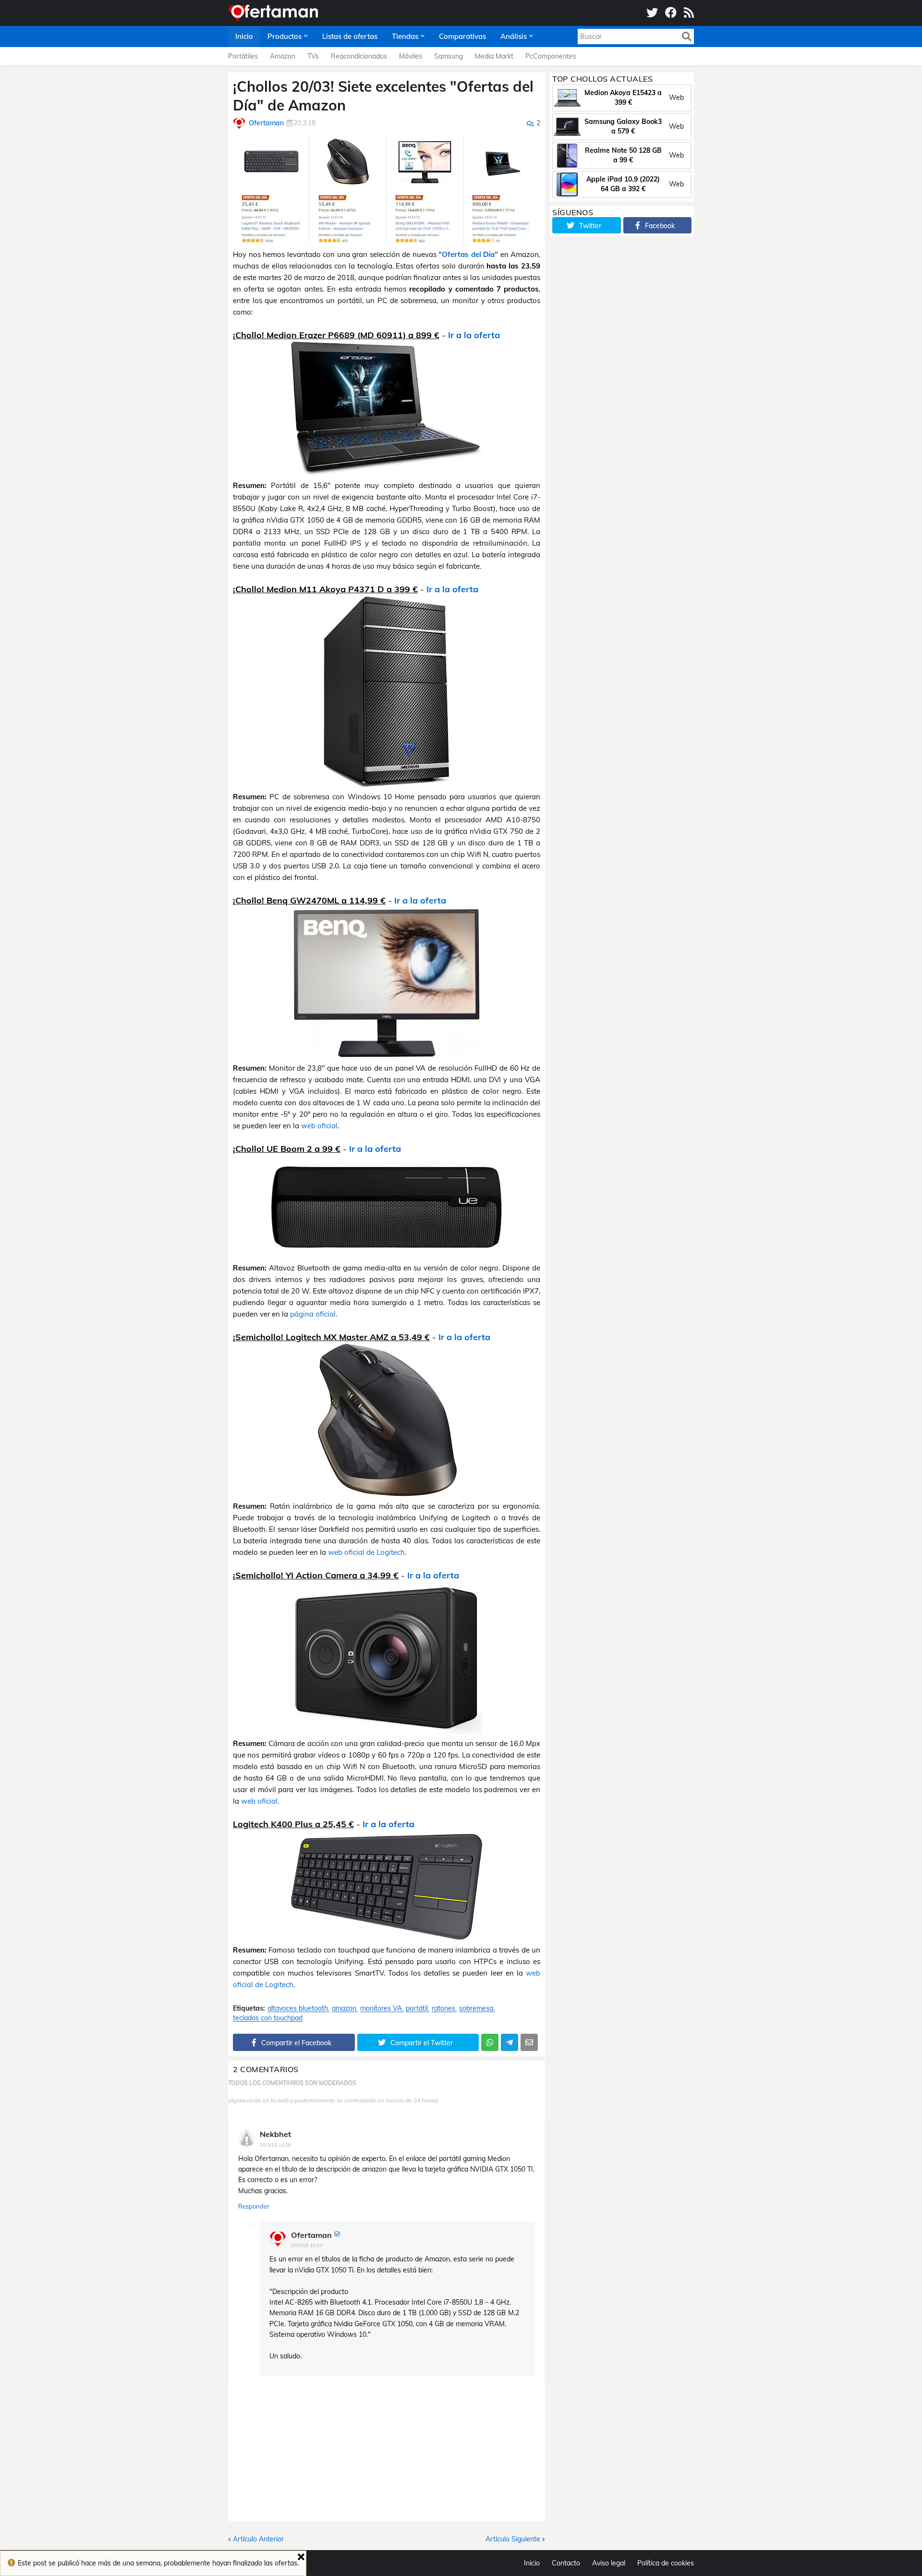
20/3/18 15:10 (307, 2245)
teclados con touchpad (268, 2018)
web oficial (319, 1126)
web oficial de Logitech (366, 1552)
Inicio (532, 2563)
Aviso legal (609, 2563)
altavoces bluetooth (298, 2008)
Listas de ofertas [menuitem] (350, 36)
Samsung (449, 56)
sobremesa (476, 2008)
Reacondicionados (359, 56)
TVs (313, 56)
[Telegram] (510, 2042)
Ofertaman (311, 2235)
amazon (344, 2008)
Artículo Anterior (258, 2539)
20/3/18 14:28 (275, 2145)
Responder (254, 2206)
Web (676, 98)
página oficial (313, 1314)
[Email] (529, 2042)
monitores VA (381, 2008)
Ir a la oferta (474, 335)
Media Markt (494, 56)
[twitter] (652, 13)
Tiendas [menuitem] (405, 36)
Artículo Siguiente (513, 2539)
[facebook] (671, 13)
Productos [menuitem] (285, 36)
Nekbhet (275, 2134)
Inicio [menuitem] (244, 36)
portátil (417, 2008)
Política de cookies (666, 2563)
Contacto (566, 2563)
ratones (443, 2008)
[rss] (689, 13)
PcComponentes (551, 56)
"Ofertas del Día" (468, 254)
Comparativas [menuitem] (462, 36)
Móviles (411, 56)
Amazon (283, 56)
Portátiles (243, 56)
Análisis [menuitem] (514, 36)
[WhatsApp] (490, 2042)
